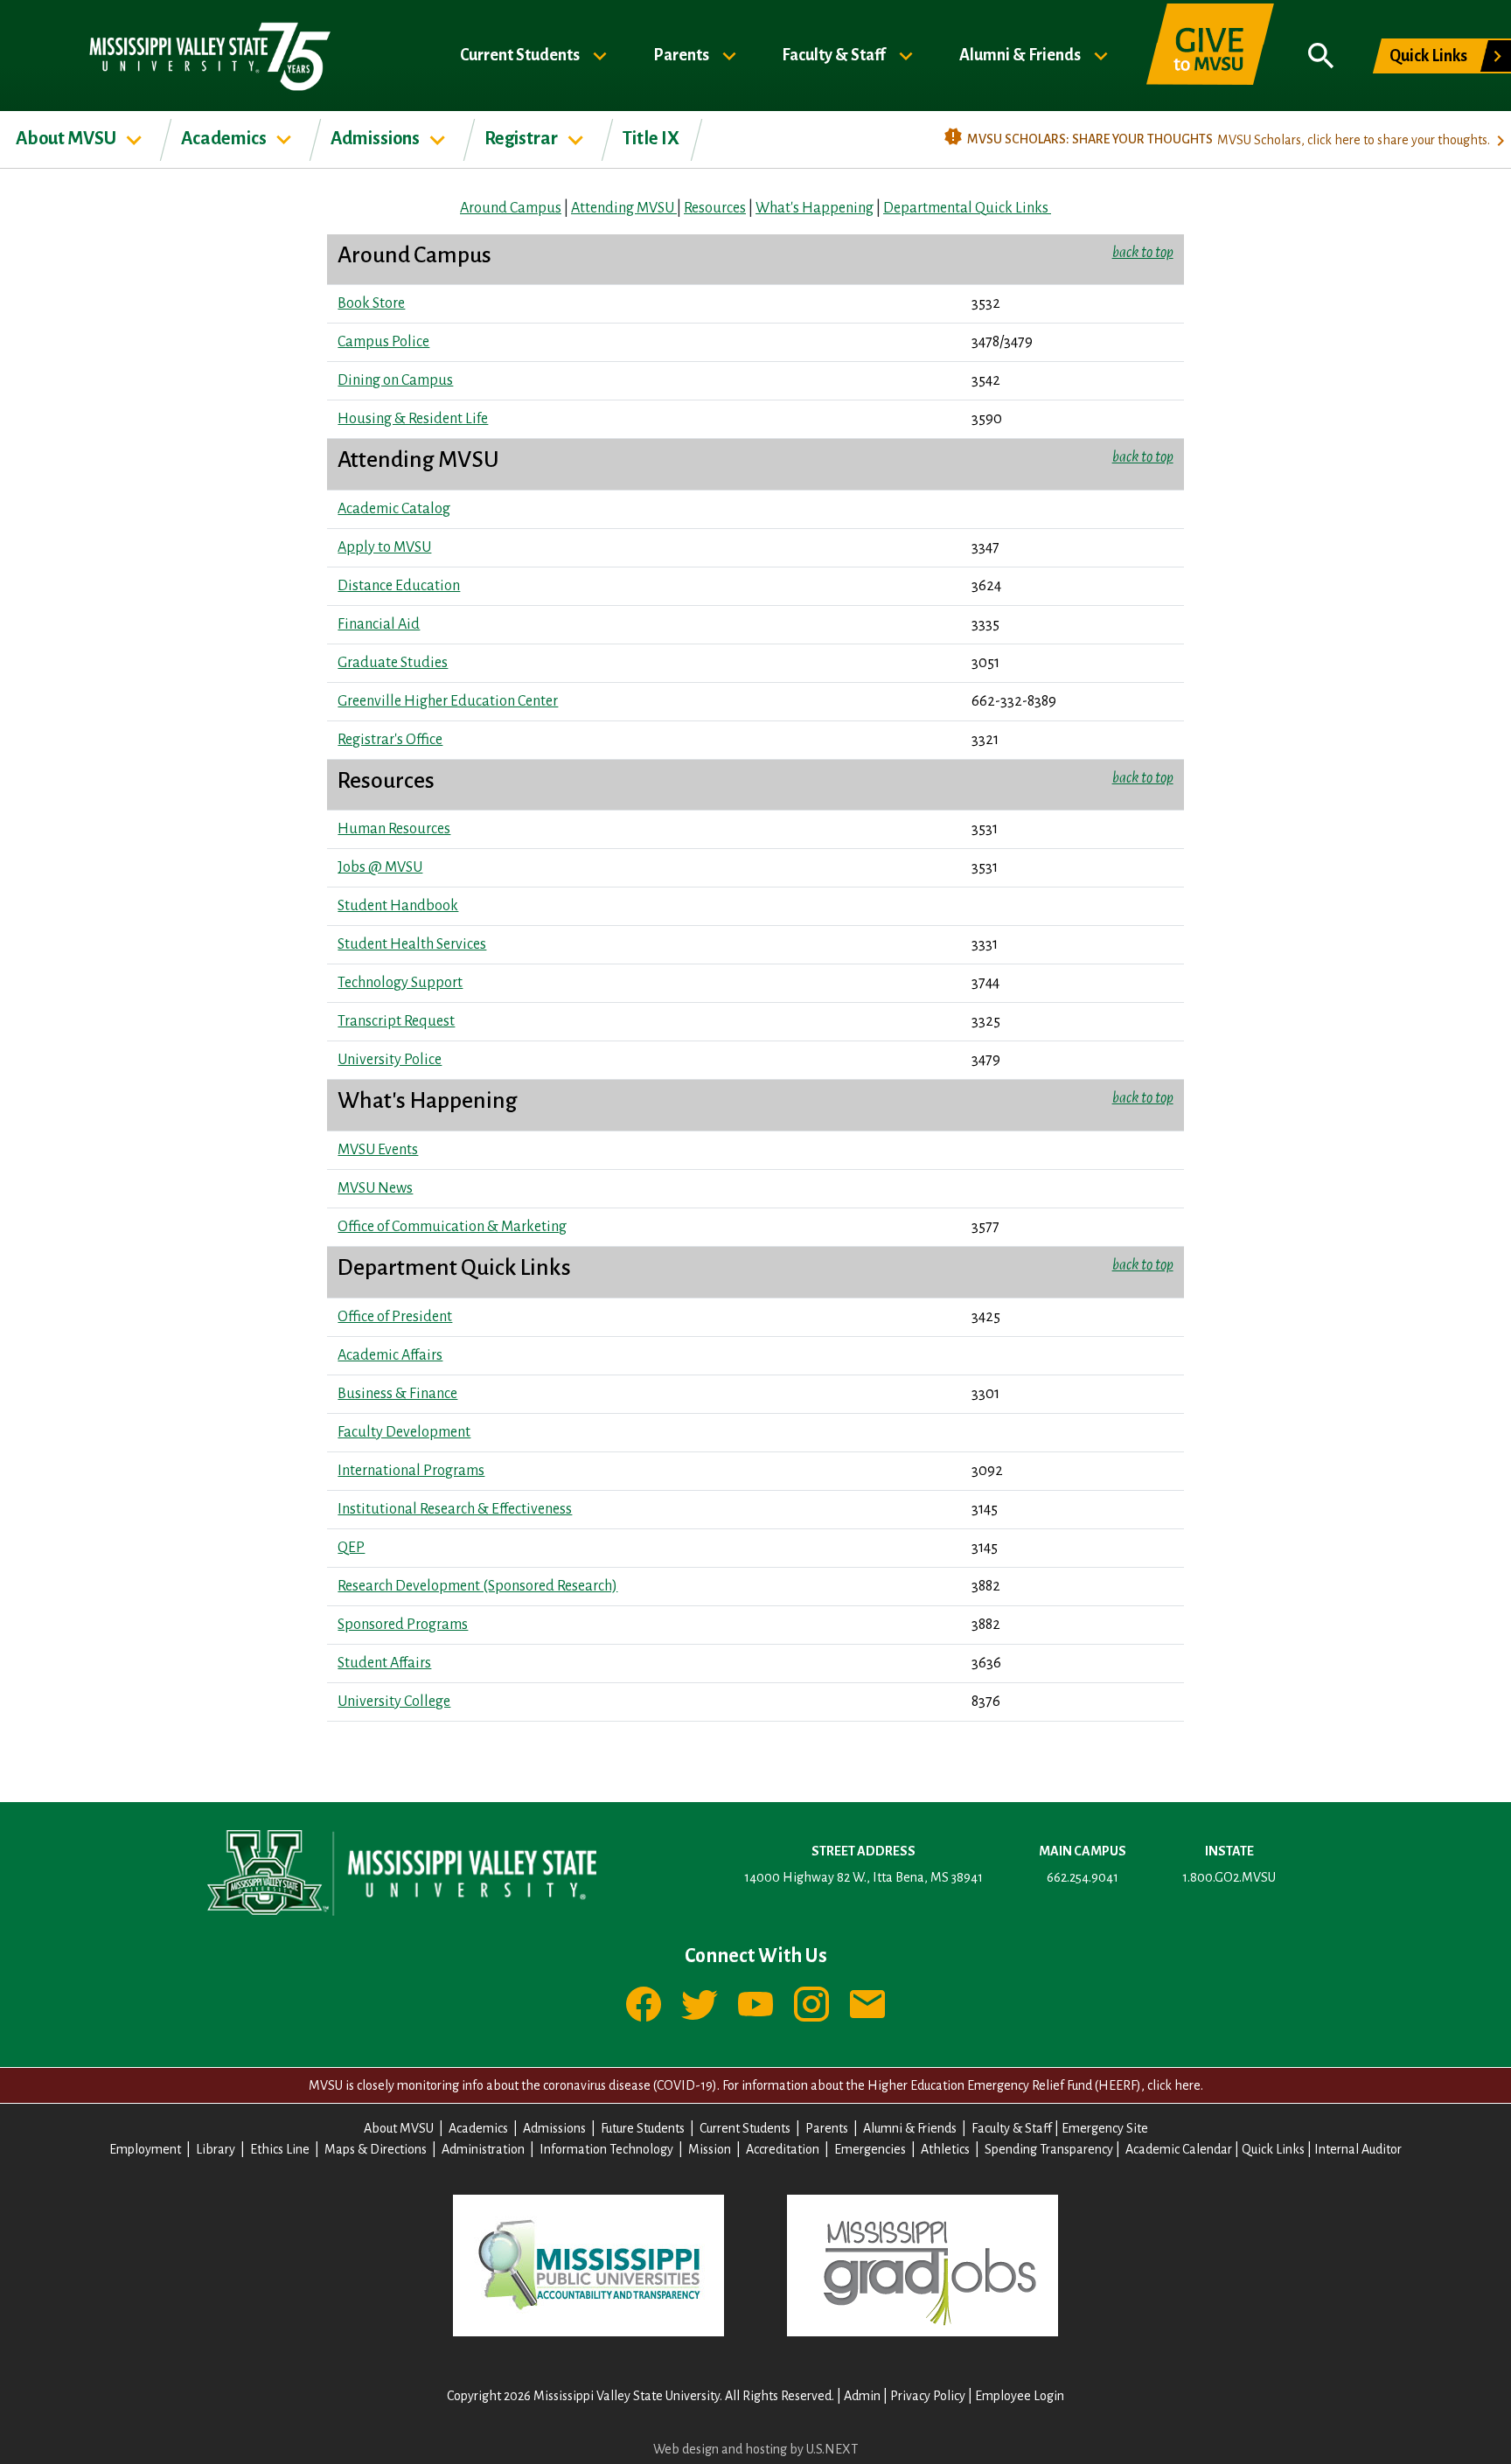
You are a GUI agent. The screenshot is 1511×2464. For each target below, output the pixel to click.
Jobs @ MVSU (380, 867)
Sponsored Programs (403, 1625)
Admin (862, 2396)
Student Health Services (412, 944)
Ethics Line (280, 2149)
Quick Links (1428, 56)
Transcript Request (396, 1021)
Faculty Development (404, 1432)
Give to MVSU (1210, 56)
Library (216, 2149)
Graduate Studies (393, 663)
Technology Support (400, 983)
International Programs (411, 1471)
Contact (867, 2004)
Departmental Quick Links (967, 208)
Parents (682, 54)
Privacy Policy (928, 2396)
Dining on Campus (395, 380)
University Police (390, 1060)
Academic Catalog (394, 509)
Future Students (643, 2128)
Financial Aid (379, 624)
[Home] (209, 56)
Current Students (521, 54)
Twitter (700, 2004)
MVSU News (375, 1188)
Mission (710, 2149)
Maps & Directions (376, 2149)
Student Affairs (384, 1663)
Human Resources (394, 829)
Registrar (522, 138)
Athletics (945, 2149)
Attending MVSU (624, 208)
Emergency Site (1105, 2128)
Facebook (644, 2004)
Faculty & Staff (835, 54)
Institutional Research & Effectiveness (455, 1509)
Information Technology (606, 2149)
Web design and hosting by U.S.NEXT (755, 2449)
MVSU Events (378, 1150)
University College (394, 1702)
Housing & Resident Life (413, 419)
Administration (483, 2149)
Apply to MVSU (384, 547)
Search (1321, 56)
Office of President (395, 1317)
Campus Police (383, 342)
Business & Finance (397, 1394)
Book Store (371, 303)
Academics (225, 138)
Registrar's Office (390, 740)
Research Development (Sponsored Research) (477, 1586)
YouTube (755, 2004)
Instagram (811, 2004)
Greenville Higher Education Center (448, 701)
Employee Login (1020, 2396)
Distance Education (399, 586)
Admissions (376, 138)
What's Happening (815, 208)
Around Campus (511, 208)
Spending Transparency (1049, 2149)
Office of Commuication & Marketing (452, 1227)
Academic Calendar (1179, 2149)
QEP (351, 1548)
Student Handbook (398, 906)
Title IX (651, 138)
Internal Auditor (1358, 2149)
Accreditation (783, 2149)
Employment (145, 2149)
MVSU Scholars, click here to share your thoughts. (1354, 140)
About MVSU (67, 138)
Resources (715, 208)
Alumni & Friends (1021, 54)
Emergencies (870, 2149)
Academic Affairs (390, 1355)
